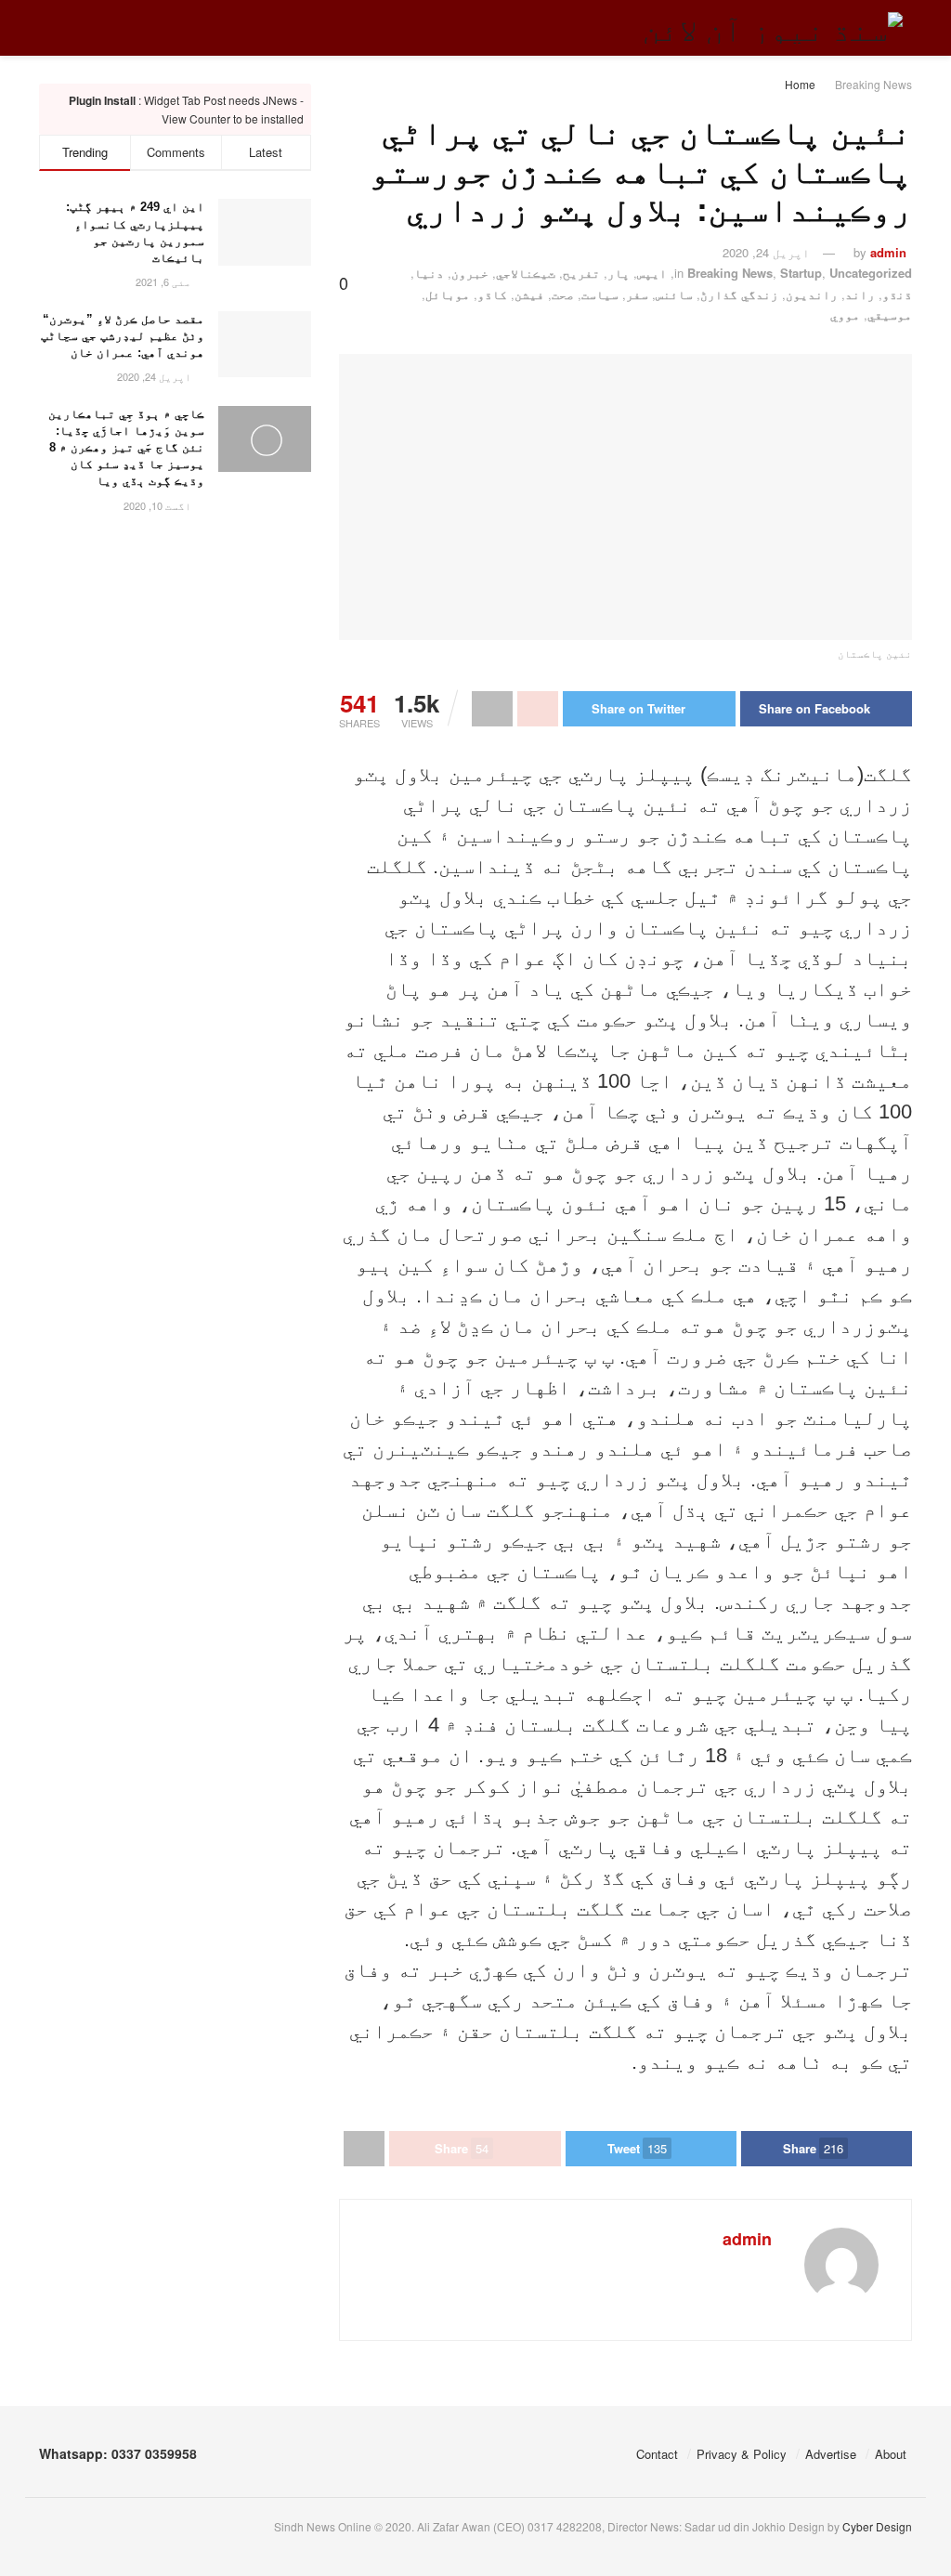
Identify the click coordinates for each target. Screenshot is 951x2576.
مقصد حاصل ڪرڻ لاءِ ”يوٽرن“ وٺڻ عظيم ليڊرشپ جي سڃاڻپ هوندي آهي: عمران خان (123, 336)
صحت (563, 294)
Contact (657, 2454)
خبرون (470, 273)
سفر (637, 294)
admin (888, 252)
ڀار (619, 273)
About (891, 2454)
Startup (801, 273)
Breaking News (873, 84)
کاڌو (492, 294)
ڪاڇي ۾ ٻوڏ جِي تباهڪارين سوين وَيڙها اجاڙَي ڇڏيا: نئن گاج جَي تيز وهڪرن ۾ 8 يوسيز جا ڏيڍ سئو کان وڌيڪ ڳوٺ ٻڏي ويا (126, 448)
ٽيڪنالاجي (526, 273)
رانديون (812, 294)
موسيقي (890, 314)
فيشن (529, 294)
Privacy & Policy (742, 2454)
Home (800, 84)
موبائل (448, 294)
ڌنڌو (897, 294)
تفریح (581, 273)
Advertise (831, 2454)
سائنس (674, 294)
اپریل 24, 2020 (766, 252)
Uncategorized (871, 273)
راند (860, 294)
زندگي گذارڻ (739, 294)
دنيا (429, 273)
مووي (845, 314)
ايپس (652, 273)
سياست (600, 294)
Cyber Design (877, 2526)
